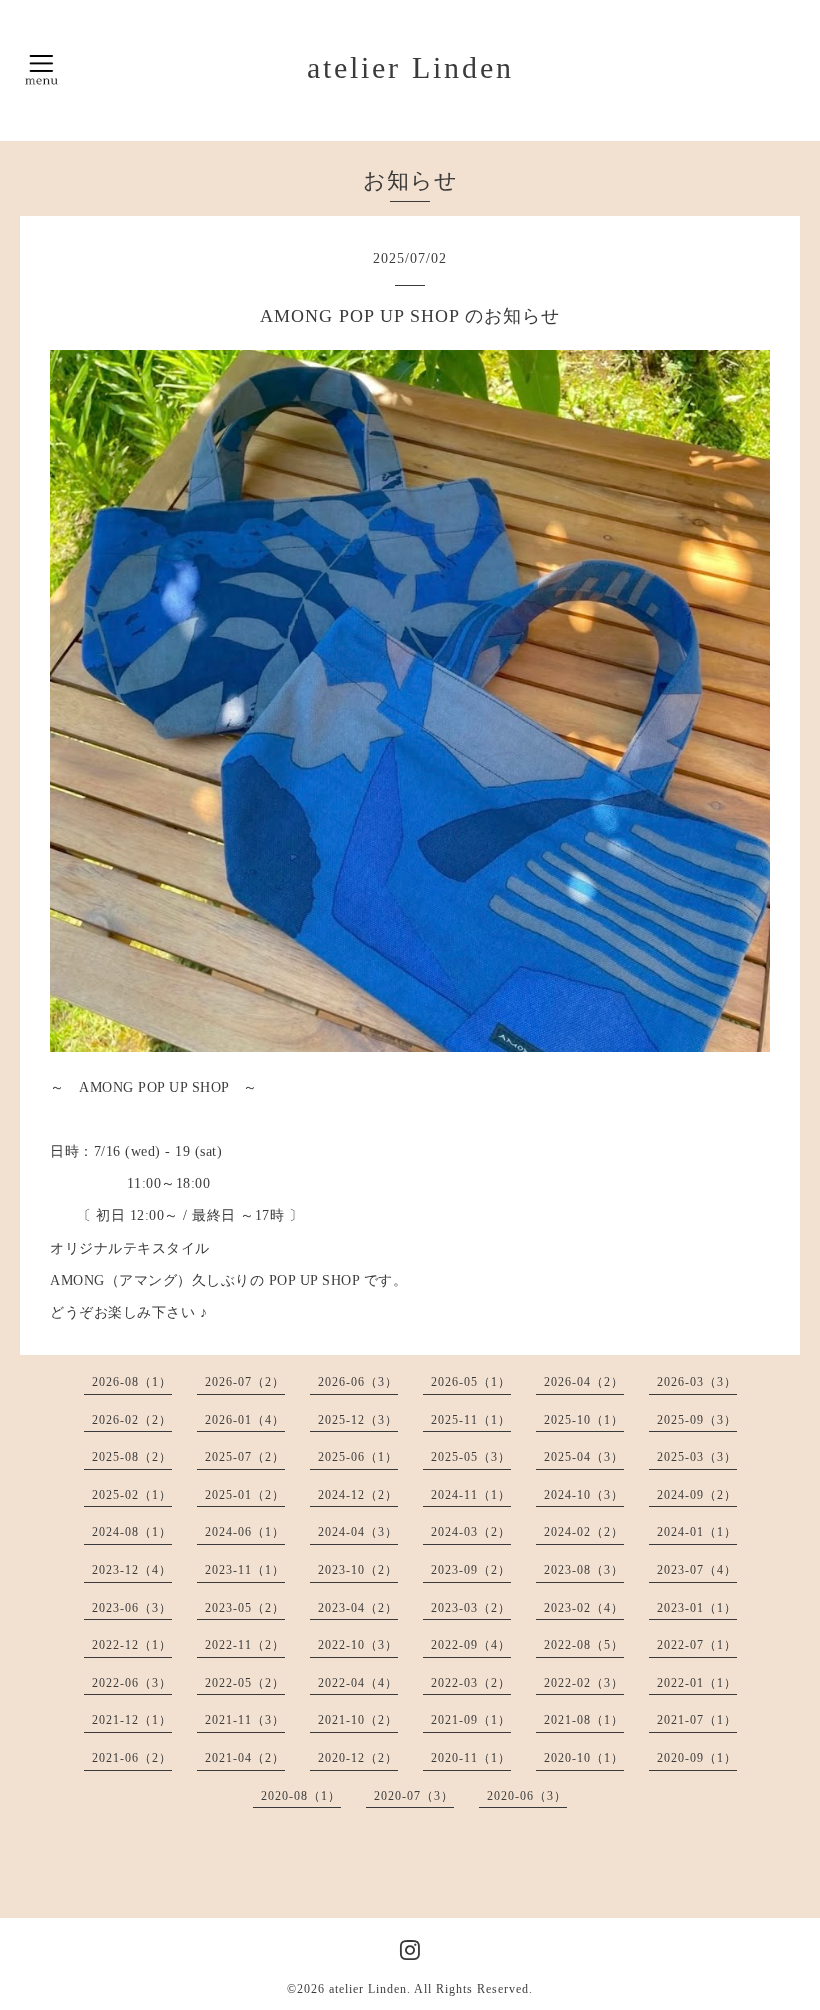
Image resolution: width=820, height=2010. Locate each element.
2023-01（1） (697, 1608)
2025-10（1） (584, 1420)
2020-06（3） (527, 1796)
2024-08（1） (132, 1532)
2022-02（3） (584, 1683)
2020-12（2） (358, 1758)
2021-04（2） (245, 1758)
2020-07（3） (414, 1796)
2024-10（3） (584, 1495)
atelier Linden (410, 67)
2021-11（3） (245, 1720)
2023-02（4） (584, 1608)
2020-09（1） (697, 1758)
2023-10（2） (358, 1570)
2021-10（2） (358, 1720)
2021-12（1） (132, 1720)
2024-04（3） (358, 1532)
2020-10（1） (584, 1758)
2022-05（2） (245, 1683)
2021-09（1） (471, 1720)
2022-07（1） (697, 1645)
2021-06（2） (132, 1758)
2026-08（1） (132, 1382)
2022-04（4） (358, 1683)
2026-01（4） (245, 1420)
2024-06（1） (245, 1532)
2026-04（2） (584, 1382)
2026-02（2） (132, 1420)
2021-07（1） (697, 1720)
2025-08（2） (132, 1457)
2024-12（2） (358, 1495)
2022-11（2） (245, 1645)
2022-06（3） (132, 1683)
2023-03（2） (471, 1608)
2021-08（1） (584, 1720)
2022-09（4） (471, 1645)
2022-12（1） (132, 1645)
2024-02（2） (584, 1532)
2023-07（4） (697, 1570)
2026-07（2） (245, 1382)
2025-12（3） (358, 1420)
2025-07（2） (245, 1457)
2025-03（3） (697, 1457)
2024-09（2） (697, 1495)
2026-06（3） (358, 1382)
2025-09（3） (697, 1420)
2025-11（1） (471, 1420)
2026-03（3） (697, 1382)
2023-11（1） (245, 1570)
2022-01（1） (697, 1683)
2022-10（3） (358, 1645)
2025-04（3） (584, 1457)
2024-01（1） (697, 1532)
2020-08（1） (301, 1796)
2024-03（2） (471, 1532)
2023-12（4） (132, 1570)
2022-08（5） (584, 1645)
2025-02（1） (132, 1495)
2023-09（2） (471, 1570)
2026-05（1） (471, 1382)
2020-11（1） (471, 1758)
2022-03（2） (471, 1683)
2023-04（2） (358, 1608)
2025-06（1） (358, 1457)
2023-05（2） (245, 1608)
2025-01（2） (245, 1495)
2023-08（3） (584, 1570)
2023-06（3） (132, 1608)
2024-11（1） (471, 1495)
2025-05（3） (471, 1457)
